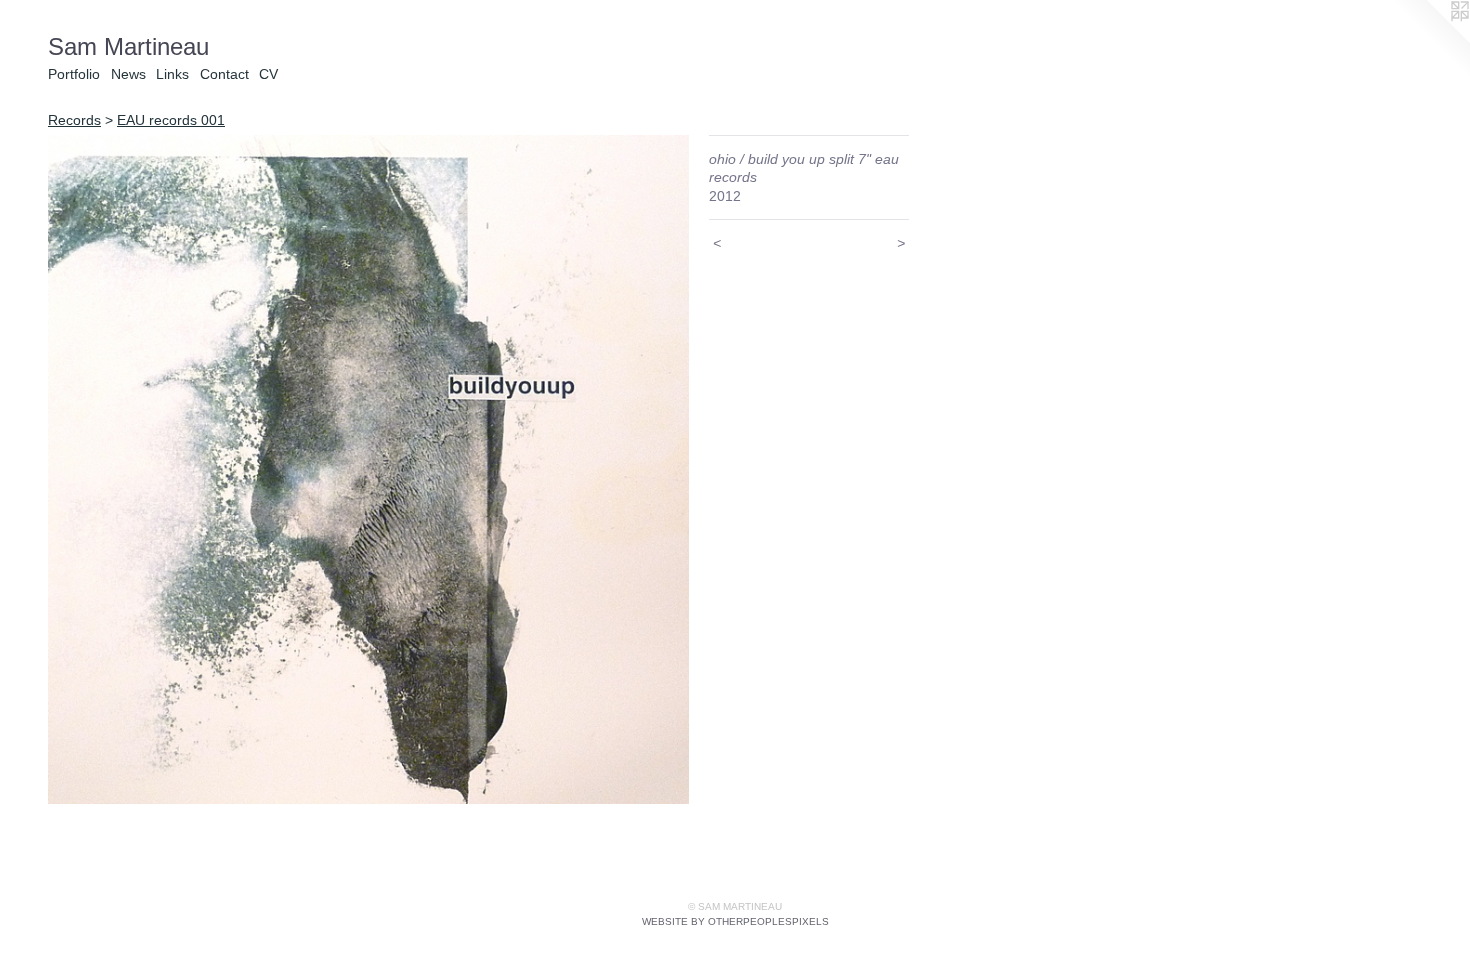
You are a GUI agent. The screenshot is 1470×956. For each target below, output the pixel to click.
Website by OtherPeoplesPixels (735, 921)
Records (74, 120)
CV (268, 74)
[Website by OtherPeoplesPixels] (1430, 40)
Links (172, 74)
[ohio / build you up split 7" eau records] (368, 469)
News (128, 74)
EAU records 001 (171, 120)
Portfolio (74, 74)
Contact (224, 74)
